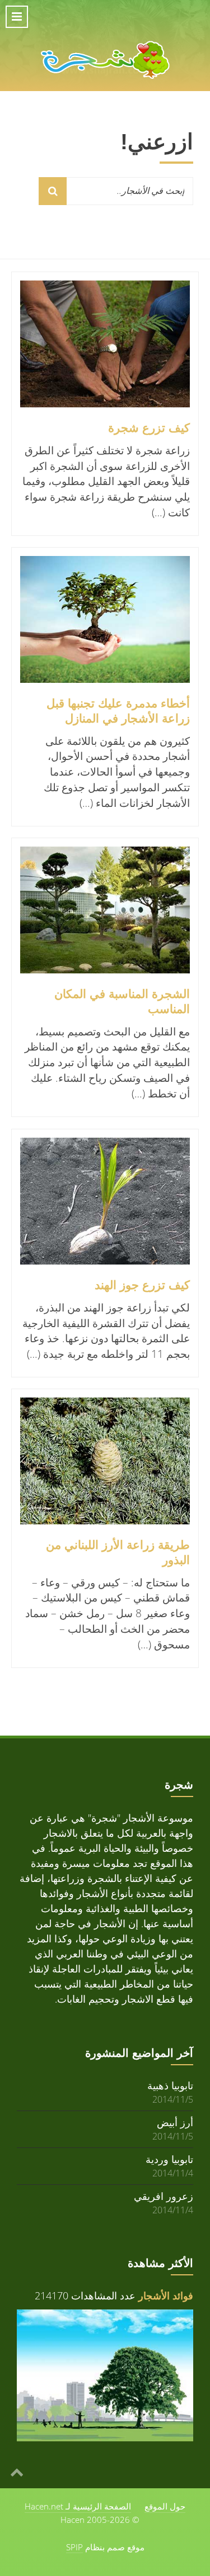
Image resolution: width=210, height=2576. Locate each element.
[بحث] (53, 191)
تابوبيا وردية (169, 2159)
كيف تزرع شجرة (149, 428)
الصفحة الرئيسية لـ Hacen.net (78, 2506)
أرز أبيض (175, 2122)
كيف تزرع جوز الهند (142, 1285)
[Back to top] (17, 2472)
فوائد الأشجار (166, 2295)
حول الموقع (165, 2506)
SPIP (74, 2547)
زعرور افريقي (164, 2196)
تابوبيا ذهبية (170, 2085)
